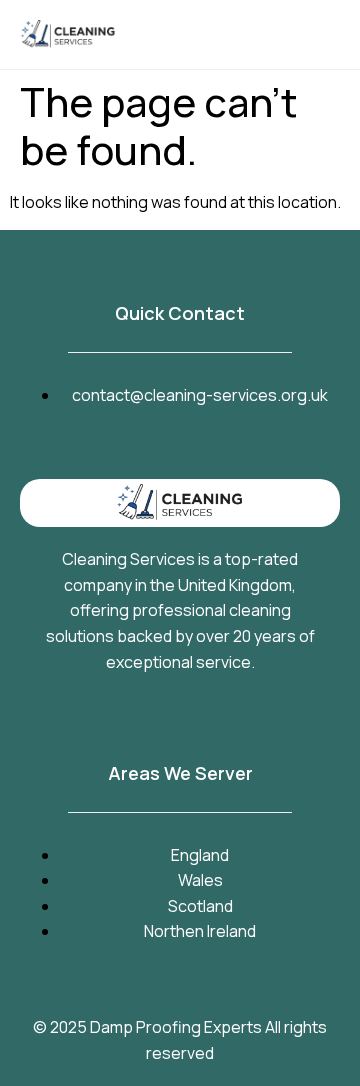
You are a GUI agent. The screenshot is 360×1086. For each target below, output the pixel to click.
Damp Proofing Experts (176, 1027)
